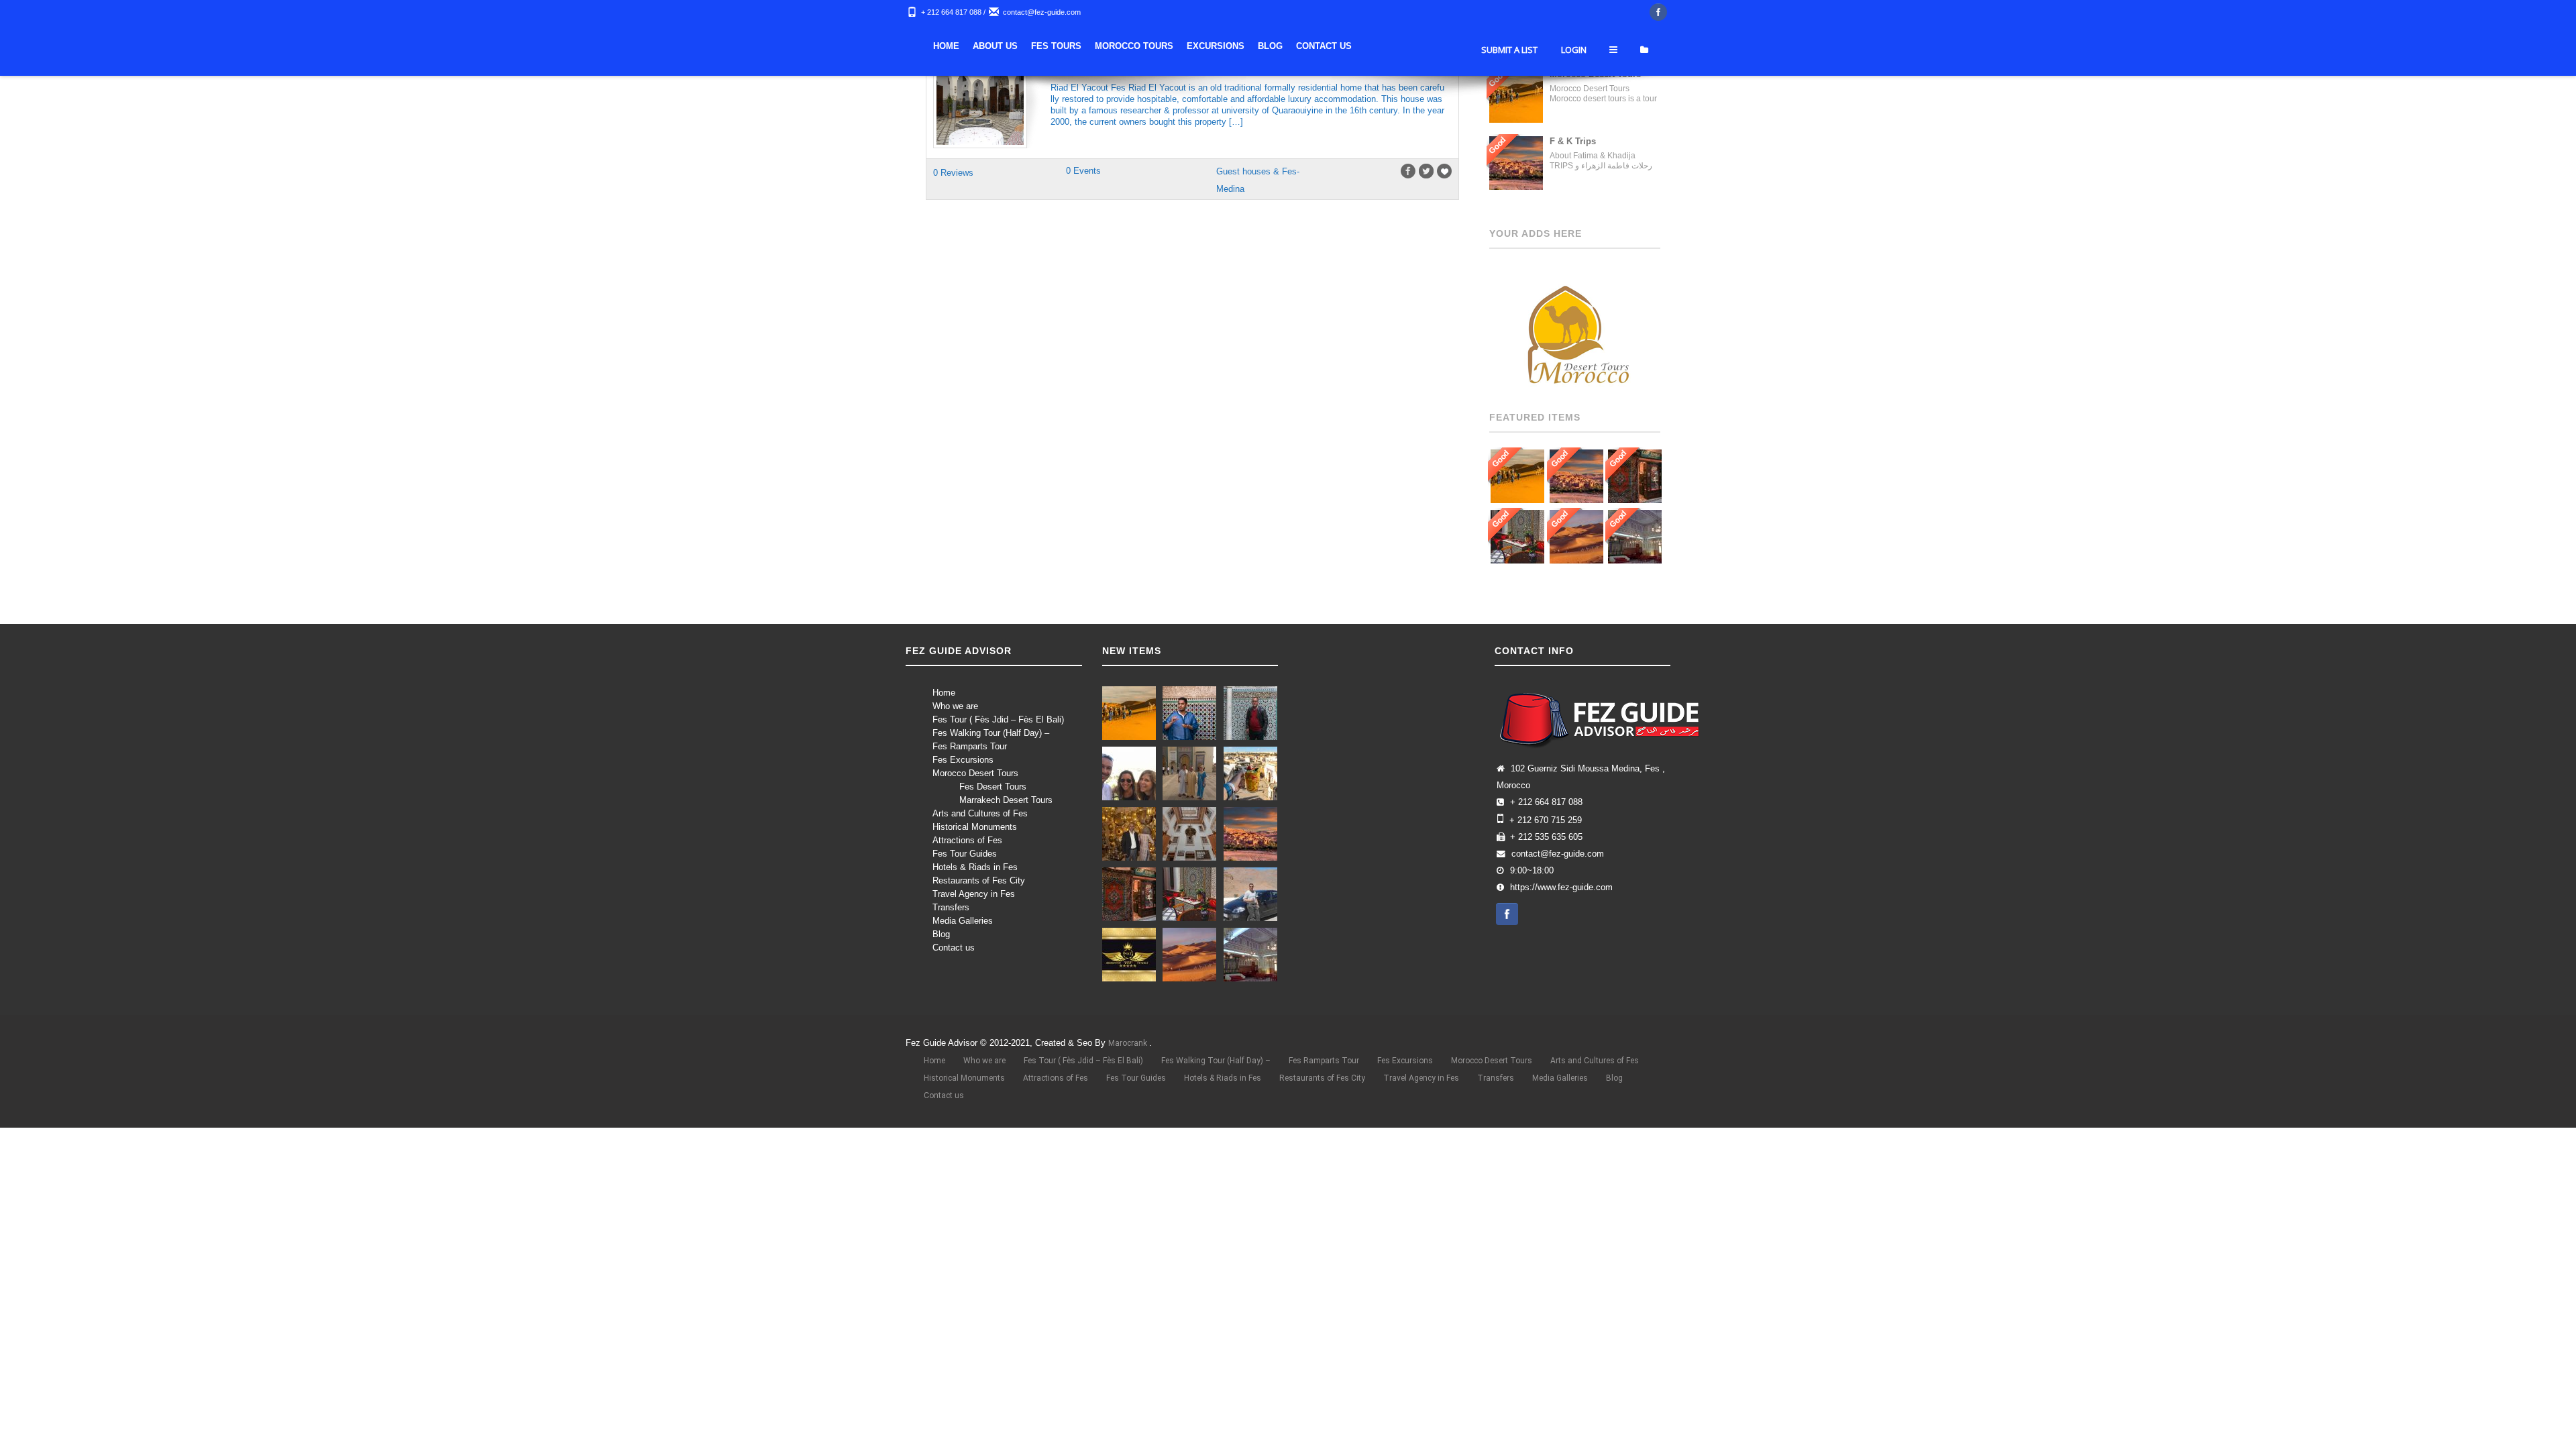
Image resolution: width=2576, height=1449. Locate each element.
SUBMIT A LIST (1509, 90)
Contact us (954, 948)
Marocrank (1129, 1043)
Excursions (1403, 46)
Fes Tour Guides (965, 854)
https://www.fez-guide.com (1561, 888)
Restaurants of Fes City (979, 880)
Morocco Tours (1321, 46)
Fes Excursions (963, 760)
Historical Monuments (975, 827)
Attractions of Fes (967, 840)
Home (1133, 46)
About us (1182, 46)
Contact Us (1511, 46)
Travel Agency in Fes (974, 894)
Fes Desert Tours (993, 787)
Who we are (955, 706)
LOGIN (1574, 90)
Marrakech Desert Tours (1006, 800)
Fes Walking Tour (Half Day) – (991, 733)
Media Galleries (963, 921)
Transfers (951, 907)
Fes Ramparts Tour (970, 746)
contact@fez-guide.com (1042, 12)
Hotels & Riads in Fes (975, 867)
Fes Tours (1243, 46)
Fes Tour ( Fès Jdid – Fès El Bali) (998, 719)
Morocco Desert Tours (975, 773)
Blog (1457, 46)
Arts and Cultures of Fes (980, 813)
